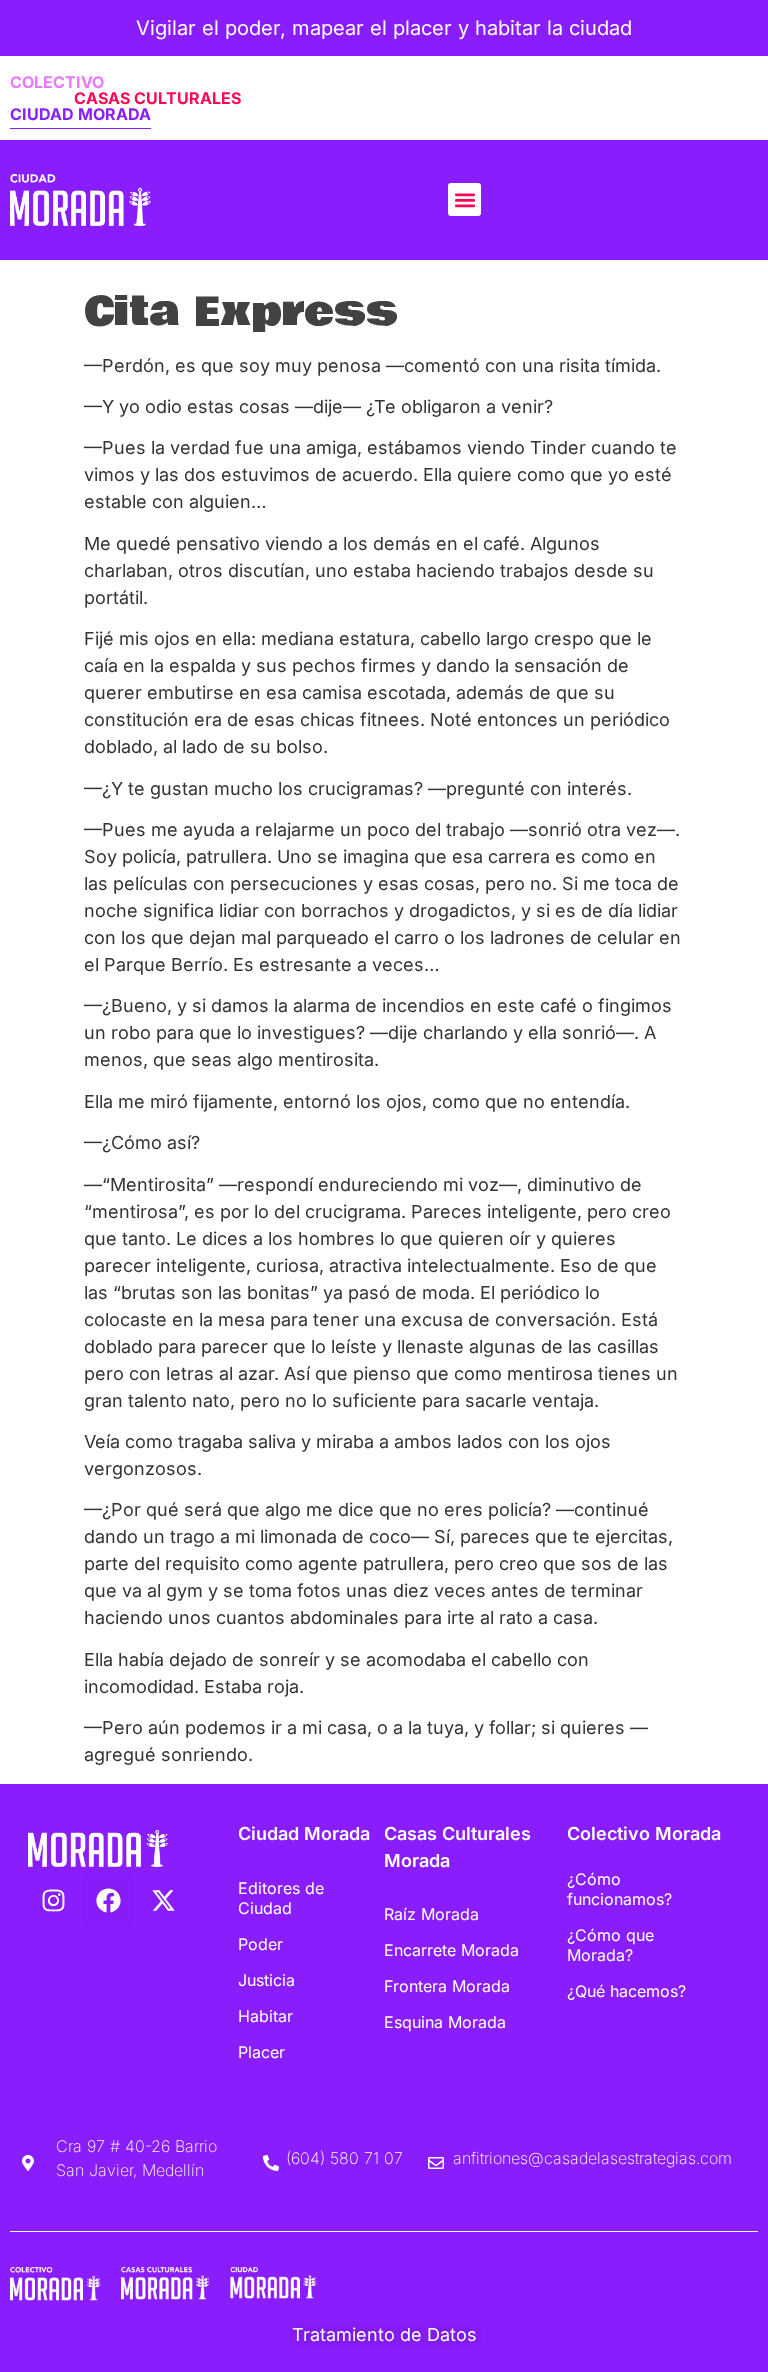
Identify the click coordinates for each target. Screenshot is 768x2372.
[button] (464, 199)
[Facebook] (108, 1900)
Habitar (265, 2016)
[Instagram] (53, 1900)
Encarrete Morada (451, 1950)
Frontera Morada (447, 1986)
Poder (260, 1944)
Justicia (266, 1980)
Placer (261, 2052)
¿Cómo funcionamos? (619, 1889)
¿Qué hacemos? (626, 1991)
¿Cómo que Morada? (610, 1945)
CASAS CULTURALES (157, 98)
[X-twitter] (163, 1900)
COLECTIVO (57, 82)
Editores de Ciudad (281, 1898)
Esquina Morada (445, 2022)
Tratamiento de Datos (384, 2334)
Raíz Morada (431, 1914)
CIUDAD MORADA (80, 114)
